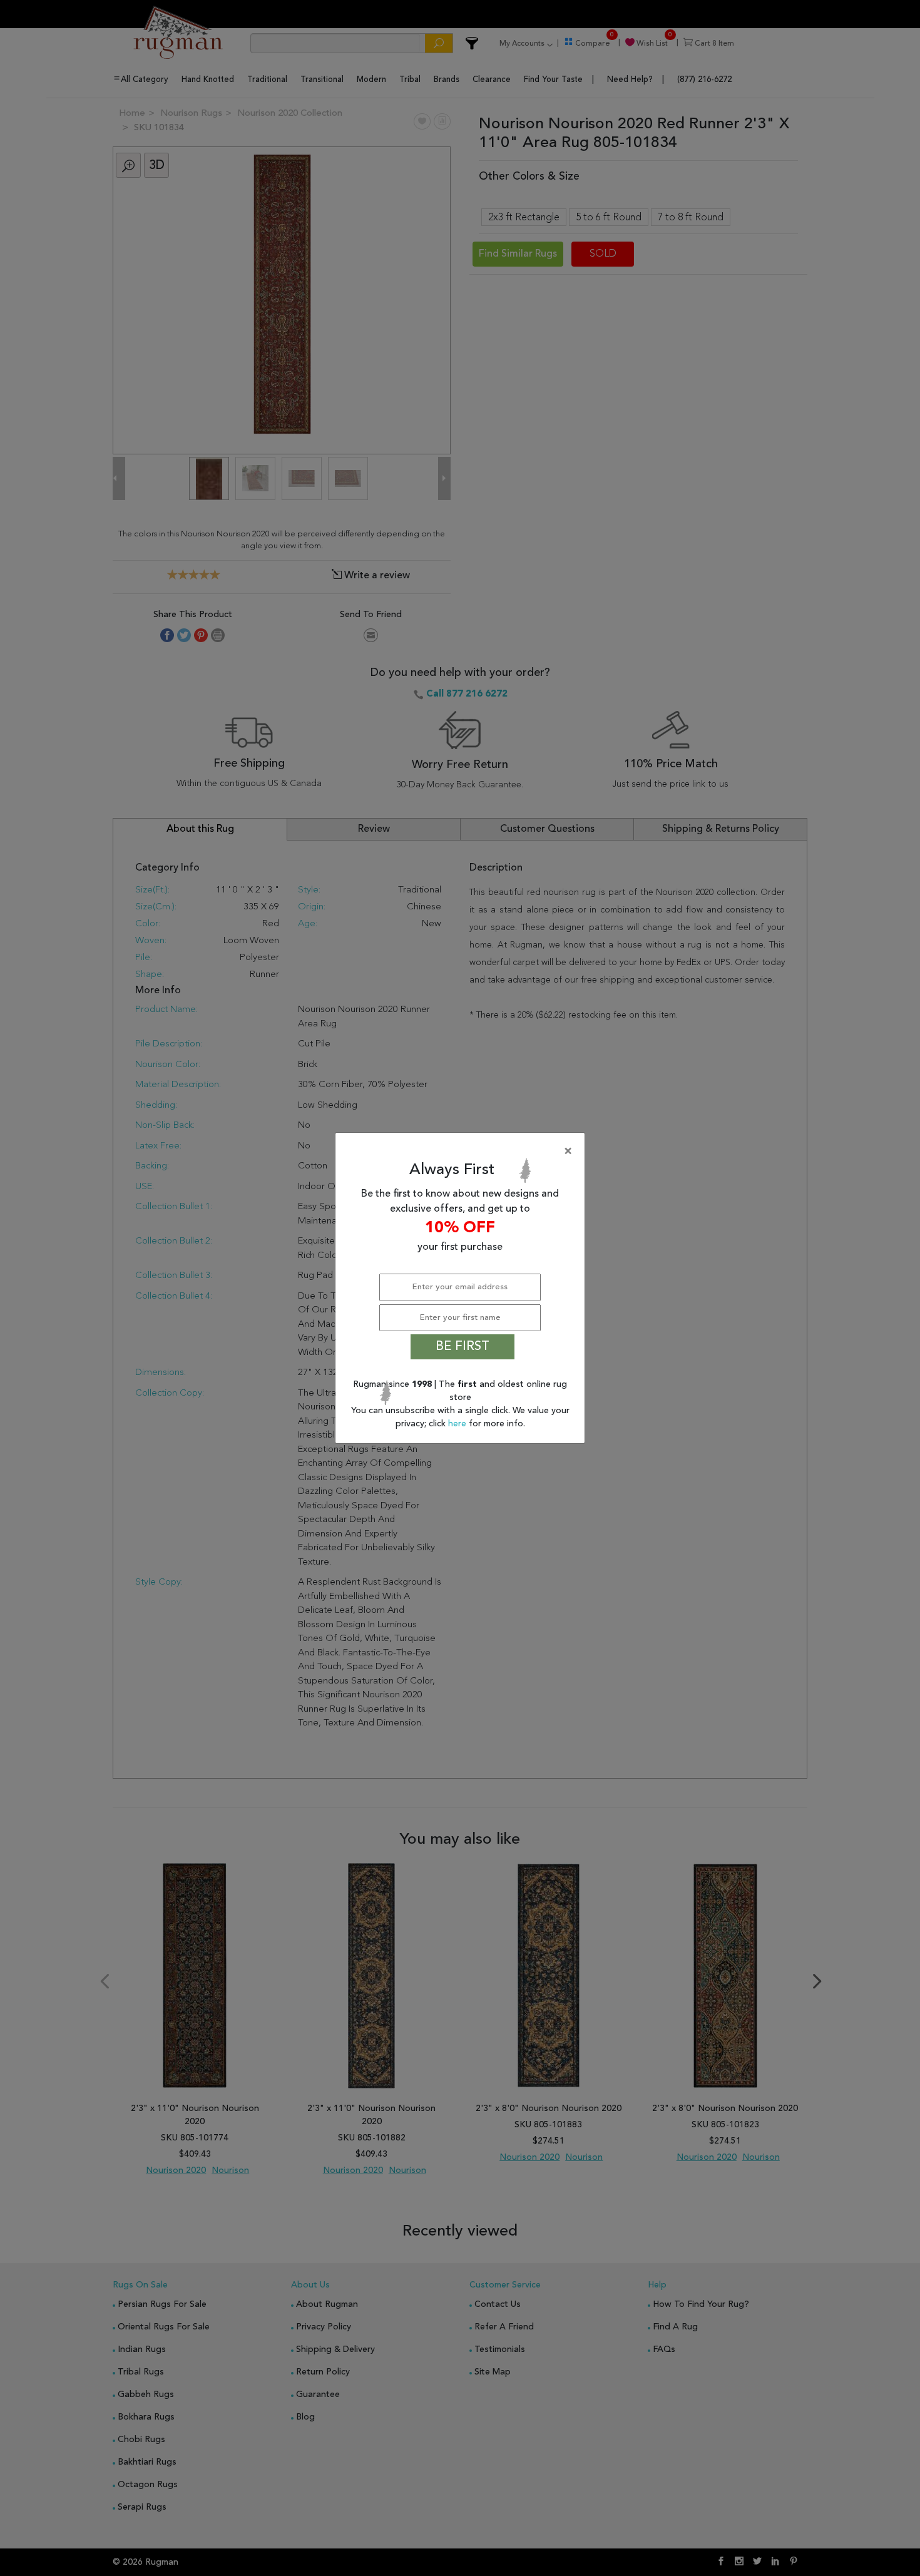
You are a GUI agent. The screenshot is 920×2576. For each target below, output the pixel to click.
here (458, 1424)
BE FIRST (463, 1347)
